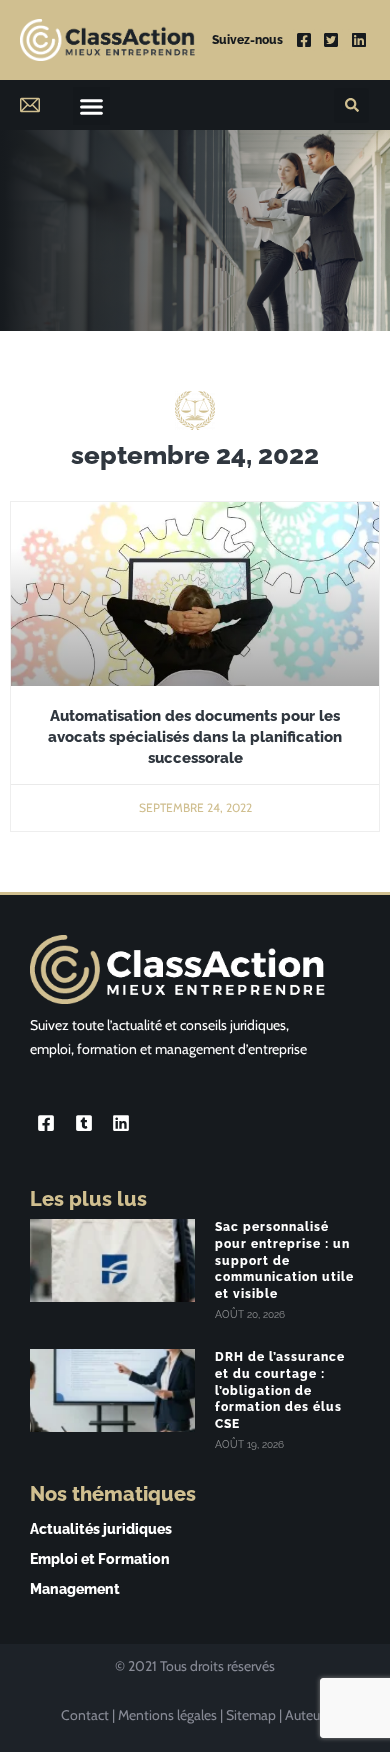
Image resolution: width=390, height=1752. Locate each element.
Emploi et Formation (100, 1559)
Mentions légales (167, 1715)
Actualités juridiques (101, 1529)
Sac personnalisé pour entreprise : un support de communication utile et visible (284, 1260)
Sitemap (251, 1715)
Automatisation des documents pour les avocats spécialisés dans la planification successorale (195, 737)
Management (75, 1589)
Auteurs (307, 1715)
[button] (92, 106)
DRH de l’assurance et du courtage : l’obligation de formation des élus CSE (280, 1390)
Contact (85, 1715)
